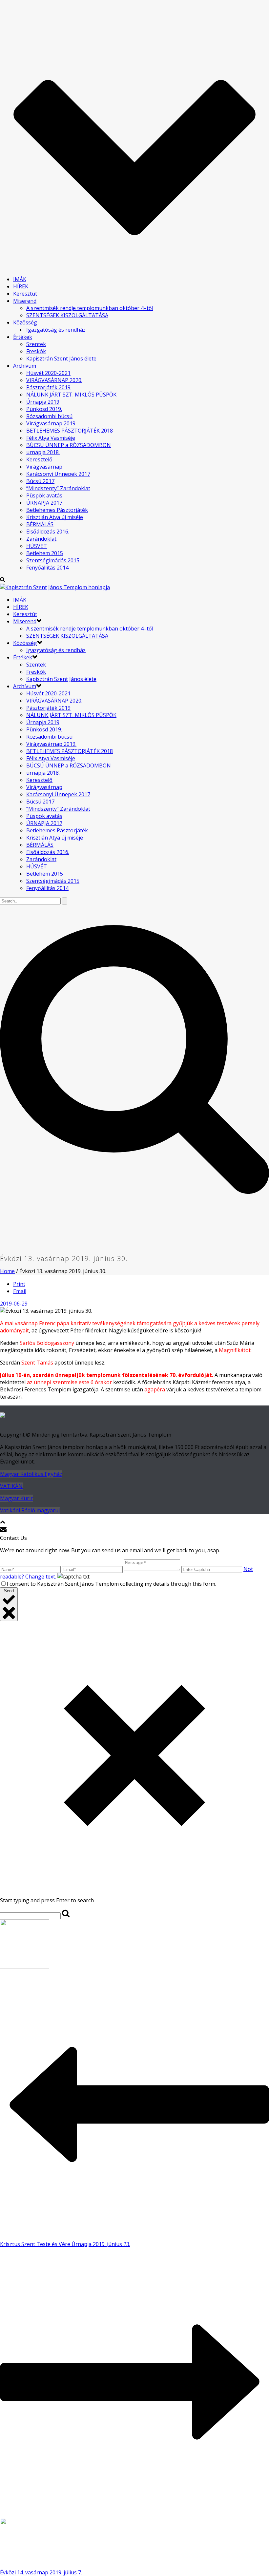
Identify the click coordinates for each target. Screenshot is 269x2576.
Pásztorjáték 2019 (48, 387)
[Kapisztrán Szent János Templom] (55, 587)
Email (20, 1291)
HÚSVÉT (37, 546)
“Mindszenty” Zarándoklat (58, 488)
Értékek (23, 337)
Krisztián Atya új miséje (55, 517)
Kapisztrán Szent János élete (61, 358)
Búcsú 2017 (40, 481)
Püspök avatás (44, 495)
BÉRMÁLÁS (40, 524)
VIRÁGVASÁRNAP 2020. (54, 380)
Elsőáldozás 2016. (48, 532)
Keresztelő (39, 459)
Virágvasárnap (44, 467)
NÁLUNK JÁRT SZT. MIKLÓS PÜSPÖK (71, 395)
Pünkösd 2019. (44, 409)
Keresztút (25, 294)
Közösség (25, 322)
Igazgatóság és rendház (56, 330)
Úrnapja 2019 (43, 402)
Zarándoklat (41, 539)
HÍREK (21, 286)
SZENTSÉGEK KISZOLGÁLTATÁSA (67, 315)
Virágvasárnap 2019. (51, 423)
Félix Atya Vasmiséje (51, 438)
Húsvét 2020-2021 (48, 373)
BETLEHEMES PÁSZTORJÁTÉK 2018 (70, 431)
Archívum (25, 366)
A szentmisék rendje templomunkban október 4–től (90, 308)
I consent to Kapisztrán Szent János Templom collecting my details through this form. (111, 1584)
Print (19, 1284)
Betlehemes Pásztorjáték (57, 510)
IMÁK (20, 279)
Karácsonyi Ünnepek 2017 (58, 474)
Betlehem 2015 (45, 553)
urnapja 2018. (43, 452)
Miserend (25, 301)
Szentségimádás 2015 (53, 560)
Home (7, 1271)
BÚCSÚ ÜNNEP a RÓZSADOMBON (69, 445)
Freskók (36, 351)
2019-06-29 (14, 1304)
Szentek (36, 344)
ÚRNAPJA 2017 (44, 503)
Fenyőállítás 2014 (47, 568)
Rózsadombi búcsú (49, 416)
